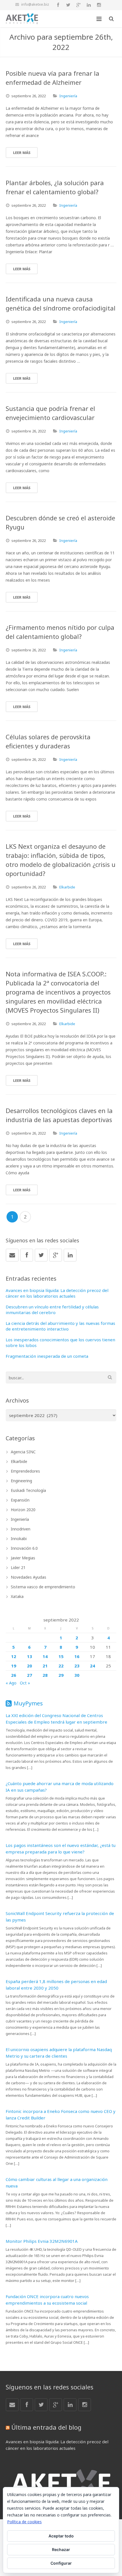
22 (61, 1666)
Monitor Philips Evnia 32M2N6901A (42, 2241)
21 (45, 1666)
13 (30, 1656)
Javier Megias (23, 1558)
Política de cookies (24, 2522)
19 (14, 1666)
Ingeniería (68, 96)
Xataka (17, 1596)
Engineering (21, 1481)
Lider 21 (18, 1567)
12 (14, 1656)
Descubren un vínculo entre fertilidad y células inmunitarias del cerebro (52, 1310)
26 (14, 1675)
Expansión (20, 1500)
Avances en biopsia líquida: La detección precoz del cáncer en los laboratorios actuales (57, 1293)
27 (30, 1675)
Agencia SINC (23, 1452)
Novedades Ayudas (29, 1577)
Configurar (61, 2563)
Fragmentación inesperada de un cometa (47, 1356)
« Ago (11, 1683)
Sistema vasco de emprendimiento (43, 1587)
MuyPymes (28, 1703)
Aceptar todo (61, 2536)
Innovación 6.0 (24, 1548)
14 (45, 1656)
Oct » (25, 1683)
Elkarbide (67, 887)
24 (92, 1666)
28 (45, 1675)
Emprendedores (25, 1471)
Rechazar (61, 2549)
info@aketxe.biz (35, 4)
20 (30, 1666)
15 (61, 1656)
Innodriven (21, 1529)
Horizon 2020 (23, 1510)
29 (61, 1675)
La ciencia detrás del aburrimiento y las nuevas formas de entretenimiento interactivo (60, 1326)
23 (77, 1666)
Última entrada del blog (46, 2427)
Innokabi (19, 1539)
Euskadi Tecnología (28, 1490)
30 (77, 1675)
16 (77, 1656)
